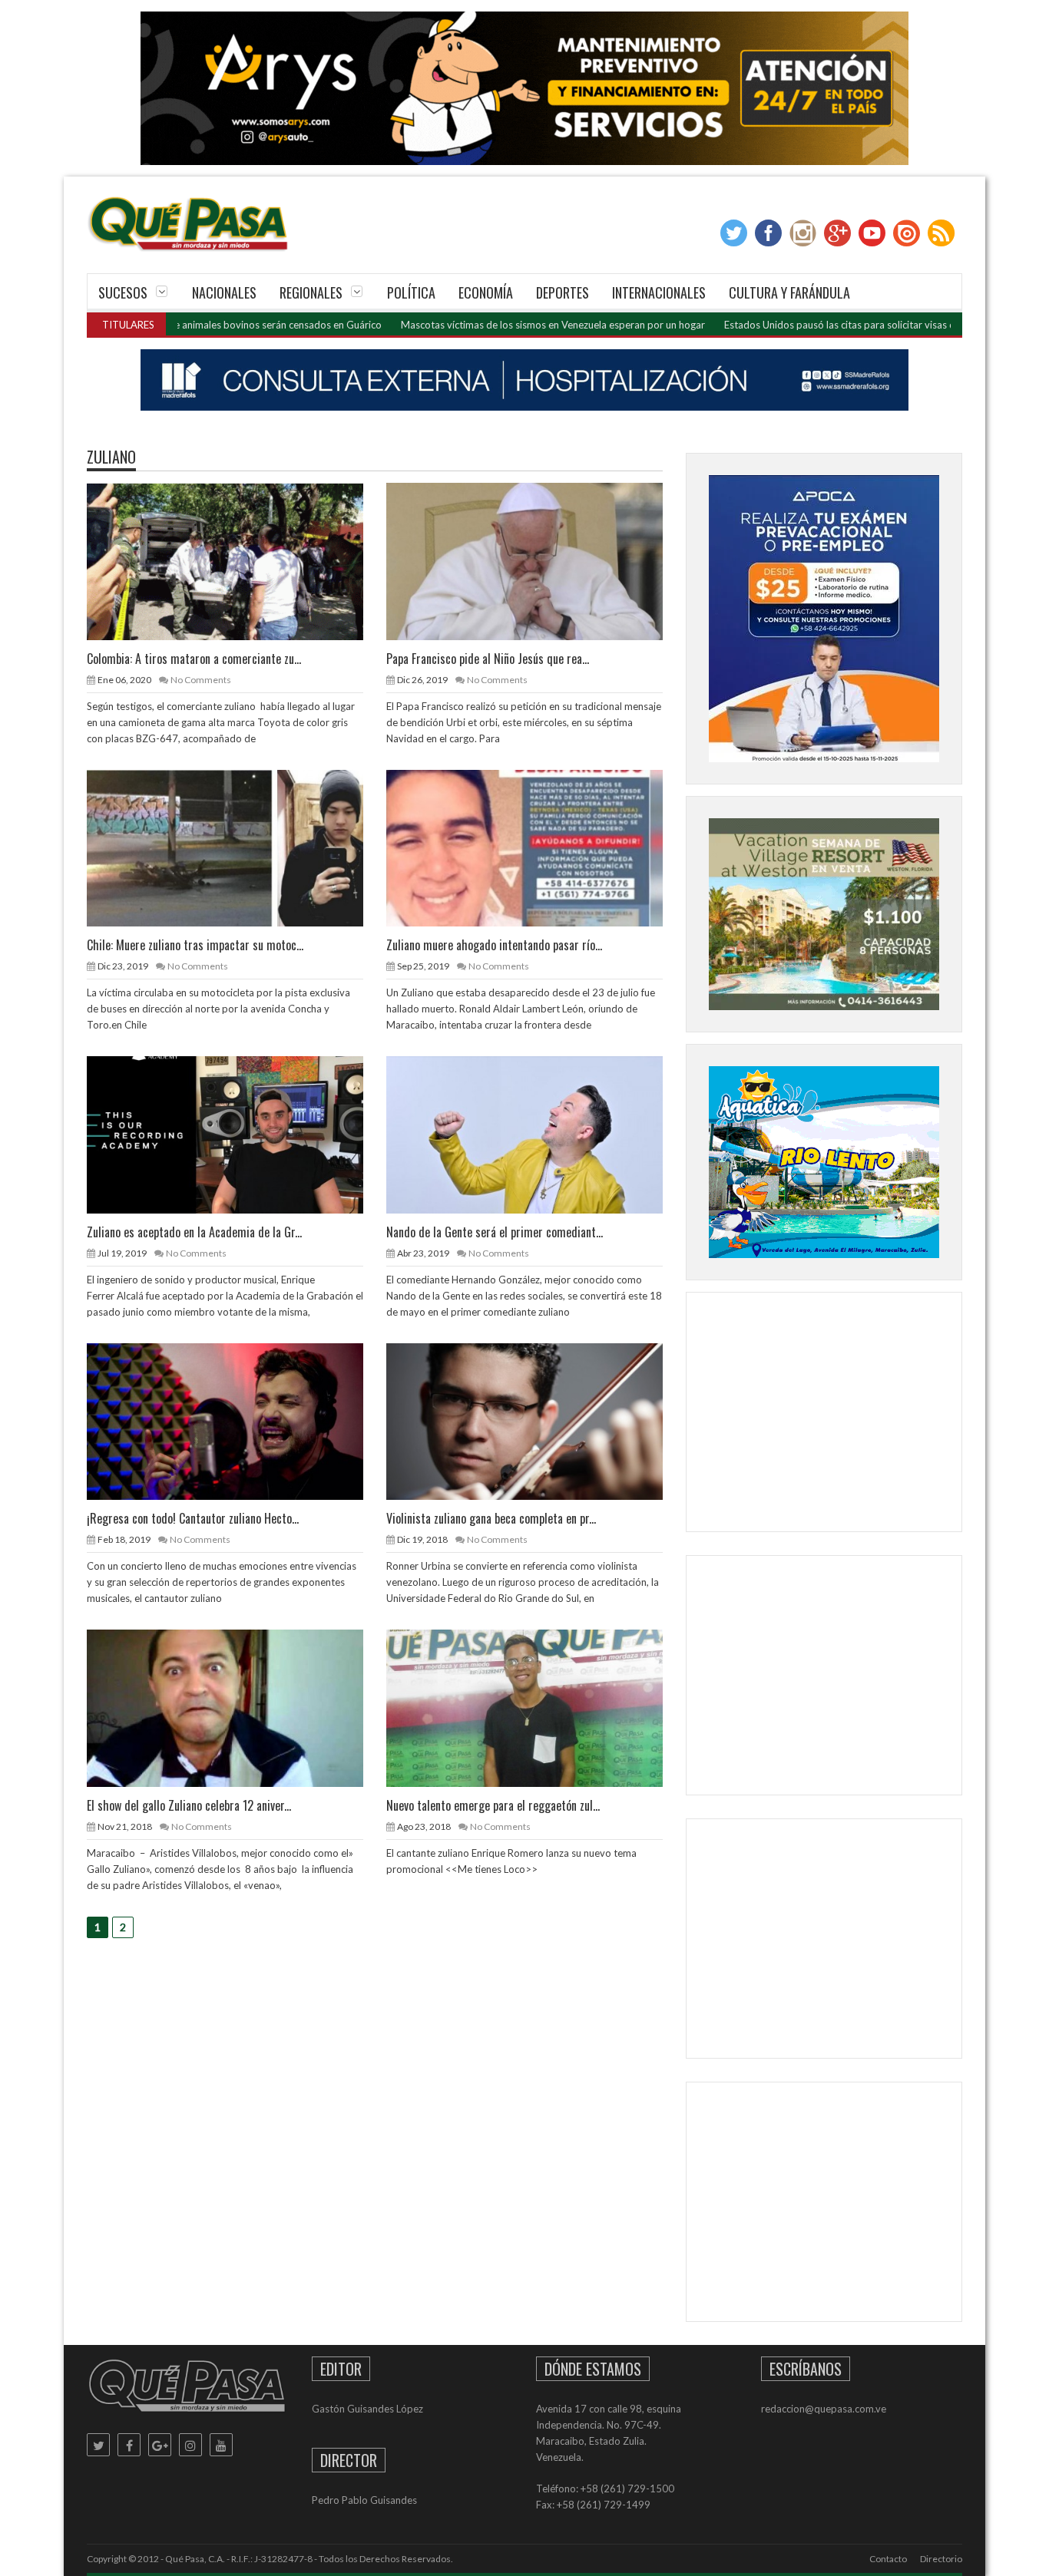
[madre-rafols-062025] (524, 380)
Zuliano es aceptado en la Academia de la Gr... (194, 1232)
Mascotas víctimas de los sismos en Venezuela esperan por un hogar (466, 325)
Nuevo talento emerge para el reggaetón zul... (493, 1805)
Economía (486, 292)
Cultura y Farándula (789, 292)
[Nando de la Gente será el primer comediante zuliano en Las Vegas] (537, 1134)
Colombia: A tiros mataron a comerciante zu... (194, 659)
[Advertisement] (824, 1415)
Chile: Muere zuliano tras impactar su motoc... (195, 945)
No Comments (201, 680)
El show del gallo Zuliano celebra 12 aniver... (189, 1805)
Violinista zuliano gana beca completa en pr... (491, 1518)
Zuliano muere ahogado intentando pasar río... (494, 945)
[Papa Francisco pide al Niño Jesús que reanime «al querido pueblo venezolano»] (537, 560)
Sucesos (123, 292)
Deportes (563, 292)
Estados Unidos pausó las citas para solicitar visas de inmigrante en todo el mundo (821, 325)
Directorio (941, 2559)
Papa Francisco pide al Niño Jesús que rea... (488, 659)
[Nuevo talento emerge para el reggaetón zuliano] (537, 1707)
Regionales (311, 292)
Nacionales (224, 292)
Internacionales (659, 292)
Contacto (888, 2559)
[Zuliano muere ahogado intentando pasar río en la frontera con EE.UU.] (537, 847)
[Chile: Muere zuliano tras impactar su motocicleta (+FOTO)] (237, 847)
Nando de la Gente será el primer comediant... (495, 1232)
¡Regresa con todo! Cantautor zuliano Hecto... (193, 1518)
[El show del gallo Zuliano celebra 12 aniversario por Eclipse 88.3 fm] (237, 1707)
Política (411, 292)
